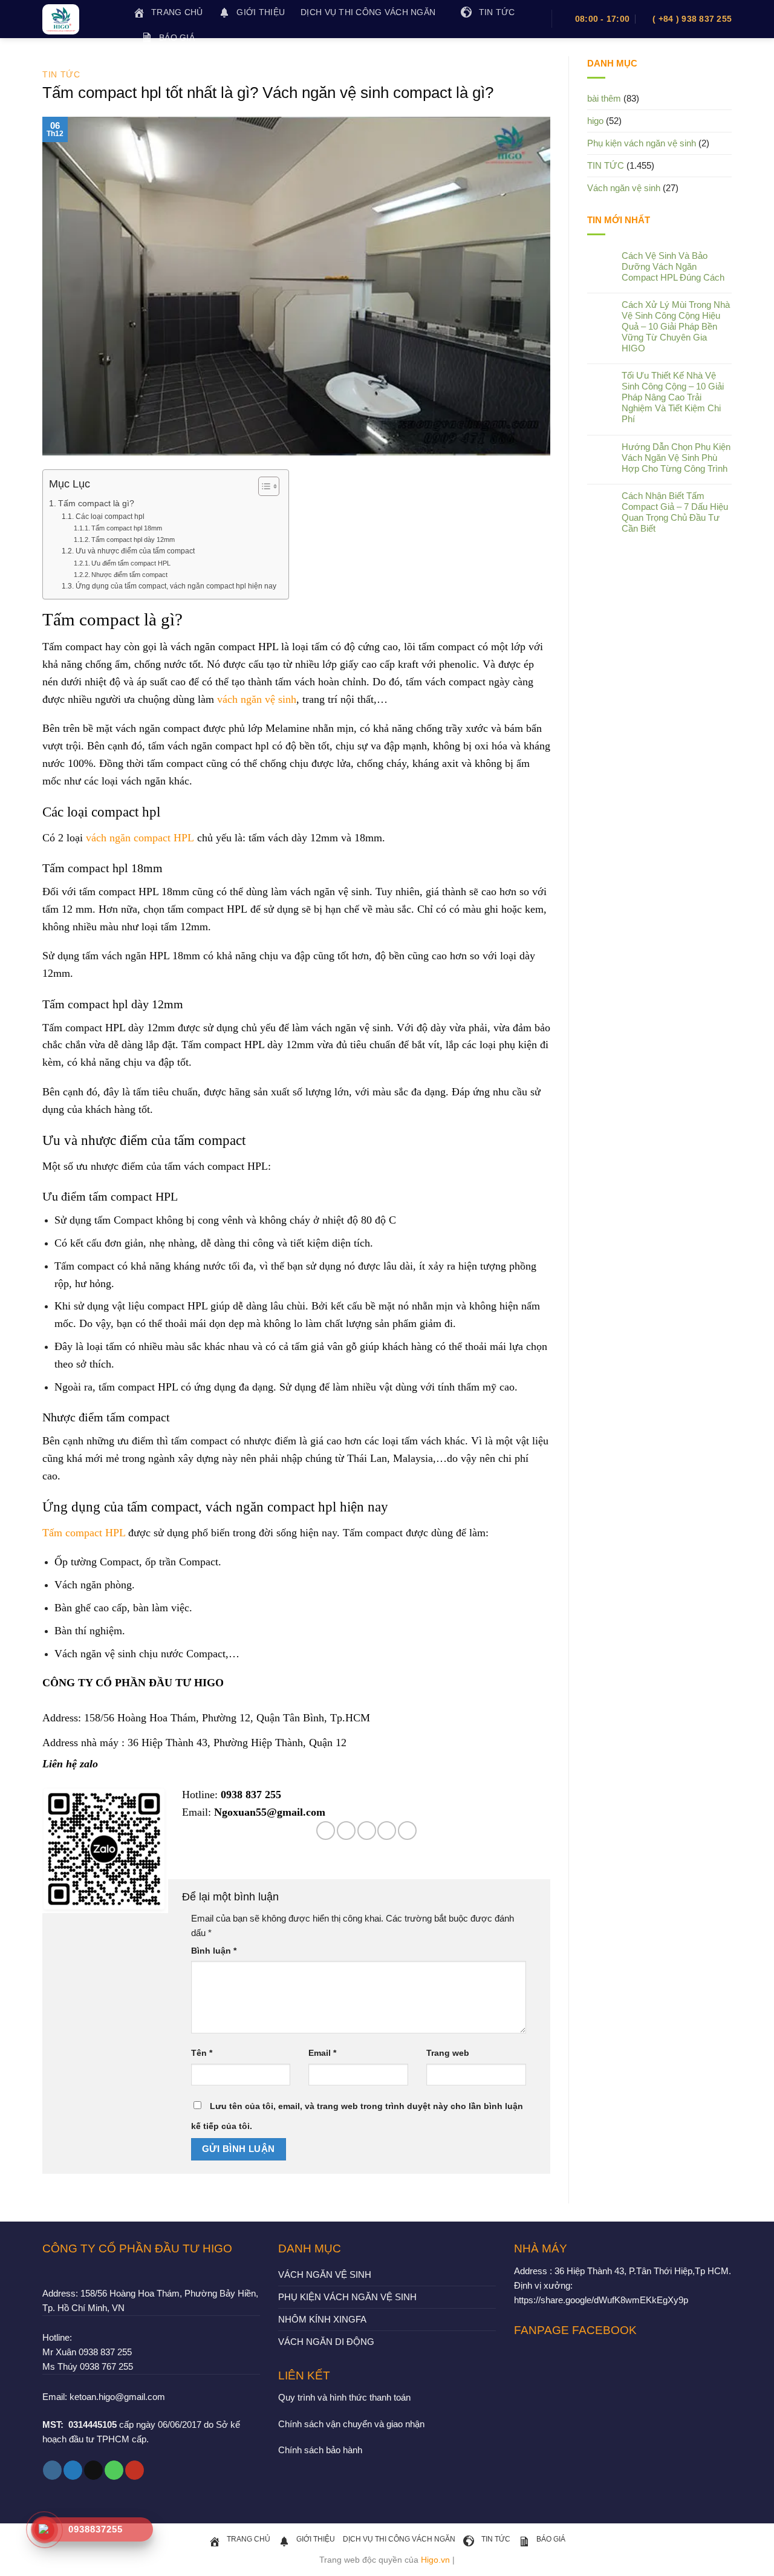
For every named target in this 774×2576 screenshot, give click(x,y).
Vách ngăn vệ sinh (624, 188)
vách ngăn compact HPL (140, 838)
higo (595, 121)
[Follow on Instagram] (52, 2470)
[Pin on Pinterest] (387, 1831)
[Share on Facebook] (326, 1831)
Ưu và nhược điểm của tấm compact (135, 551)
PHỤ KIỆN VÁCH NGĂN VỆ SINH (347, 2297)
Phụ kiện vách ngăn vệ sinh (642, 143)
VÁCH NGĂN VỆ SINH (325, 2274)
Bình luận (214, 1951)
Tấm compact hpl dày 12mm (133, 540)
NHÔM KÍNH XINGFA (322, 2319)
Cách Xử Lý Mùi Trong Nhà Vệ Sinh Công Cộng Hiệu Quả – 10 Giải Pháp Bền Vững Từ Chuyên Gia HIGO (676, 326)
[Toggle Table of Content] (263, 486)
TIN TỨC (61, 74)
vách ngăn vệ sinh (257, 699)
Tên (202, 2053)
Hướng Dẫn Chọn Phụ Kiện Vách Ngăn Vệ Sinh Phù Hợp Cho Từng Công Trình (676, 458)
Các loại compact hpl (110, 517)
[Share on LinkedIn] (407, 1831)
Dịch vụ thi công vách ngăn (368, 12)
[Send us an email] (93, 2470)
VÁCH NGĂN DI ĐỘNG (326, 2342)
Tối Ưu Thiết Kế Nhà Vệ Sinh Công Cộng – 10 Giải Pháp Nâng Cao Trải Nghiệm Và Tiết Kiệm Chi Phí (673, 397)
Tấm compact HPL (84, 1533)
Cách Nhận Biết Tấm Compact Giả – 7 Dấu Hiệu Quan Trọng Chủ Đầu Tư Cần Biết (675, 512)
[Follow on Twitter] (73, 2470)
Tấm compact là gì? (97, 504)
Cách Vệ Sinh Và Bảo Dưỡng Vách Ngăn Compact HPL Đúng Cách (673, 266)
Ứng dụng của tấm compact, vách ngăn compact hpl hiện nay (176, 586)
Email (322, 2053)
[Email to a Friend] (367, 1831)
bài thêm (604, 98)
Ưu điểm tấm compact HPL (131, 563)
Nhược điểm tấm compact (129, 575)
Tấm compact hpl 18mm (127, 528)
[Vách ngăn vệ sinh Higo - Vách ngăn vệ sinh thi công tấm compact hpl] (79, 19)
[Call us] (114, 2470)
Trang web (448, 2053)
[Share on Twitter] (346, 1831)
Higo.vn (435, 2560)
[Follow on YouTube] (135, 2470)
